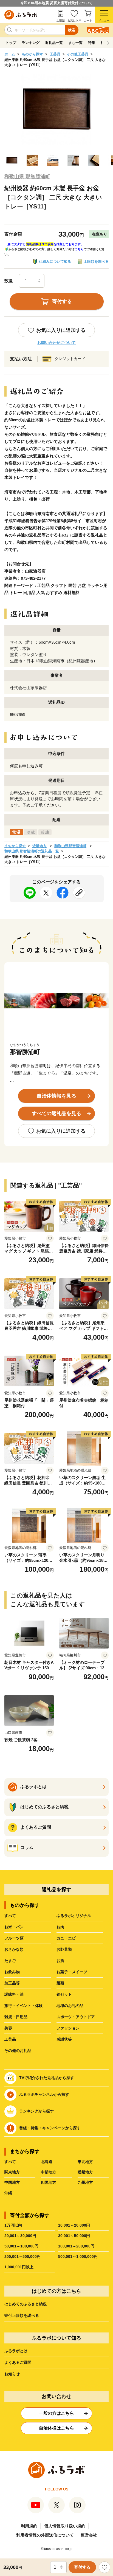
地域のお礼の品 (70, 2006)
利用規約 (29, 2526)
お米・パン (14, 1927)
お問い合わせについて (56, 343)
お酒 (60, 1961)
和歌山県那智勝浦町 (70, 846)
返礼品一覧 (54, 43)
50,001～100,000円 (21, 2246)
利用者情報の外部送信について (45, 2535)
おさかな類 (14, 1949)
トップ (11, 43)
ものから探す (32, 54)
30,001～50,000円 (74, 2236)
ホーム (10, 54)
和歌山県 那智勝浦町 (27, 177)
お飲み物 (12, 1972)
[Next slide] (108, 43)
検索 (72, 30)
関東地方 (12, 2172)
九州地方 (85, 2182)
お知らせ (12, 2374)
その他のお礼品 (18, 2051)
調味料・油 (14, 1994)
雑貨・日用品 (16, 2017)
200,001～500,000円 (22, 2257)
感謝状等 (64, 2039)
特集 (92, 43)
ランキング (31, 43)
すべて (10, 1916)
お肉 (60, 1927)
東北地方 (85, 2162)
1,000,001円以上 (19, 2267)
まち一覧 (75, 43)
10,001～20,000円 (74, 2225)
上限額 (61, 20)
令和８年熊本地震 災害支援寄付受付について (56, 3)
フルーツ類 (14, 1938)
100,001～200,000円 (76, 2246)
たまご (10, 1961)
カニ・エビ (66, 1938)
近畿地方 (39, 846)
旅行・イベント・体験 (24, 2006)
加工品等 (12, 1983)
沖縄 (8, 2193)
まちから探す (15, 846)
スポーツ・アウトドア (76, 2017)
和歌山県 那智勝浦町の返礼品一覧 (32, 851)
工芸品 (55, 54)
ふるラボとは (16, 2351)
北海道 (47, 2162)
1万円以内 (13, 2225)
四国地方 (49, 2182)
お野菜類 (64, 1949)
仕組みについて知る (55, 261)
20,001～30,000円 (20, 2236)
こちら (79, 249)
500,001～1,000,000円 (78, 2257)
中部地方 (49, 2172)
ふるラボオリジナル (74, 1916)
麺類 (60, 1983)
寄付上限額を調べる (22, 2315)
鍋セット (64, 1994)
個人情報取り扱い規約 (65, 2526)
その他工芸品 (78, 54)
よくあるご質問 (18, 2362)
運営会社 (89, 2535)
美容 (8, 2028)
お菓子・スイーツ (72, 1972)
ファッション (68, 2028)
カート (88, 20)
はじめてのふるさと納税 (26, 2304)
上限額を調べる (96, 261)
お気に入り (74, 20)
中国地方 (12, 2182)
